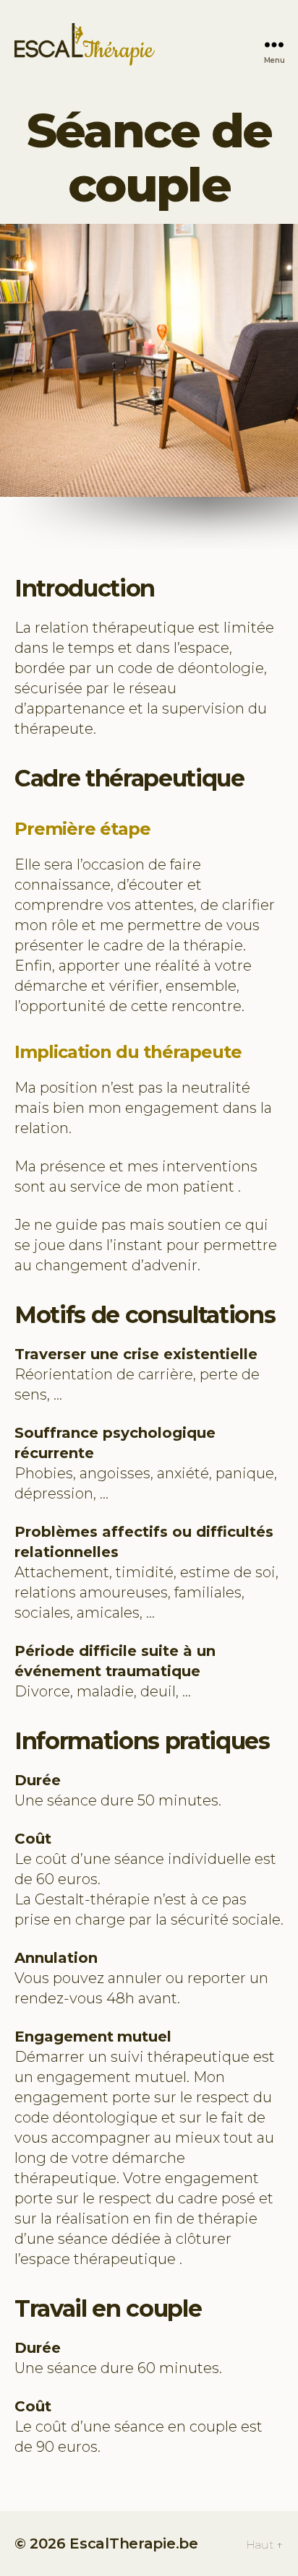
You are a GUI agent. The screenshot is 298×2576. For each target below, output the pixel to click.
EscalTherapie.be (134, 2544)
